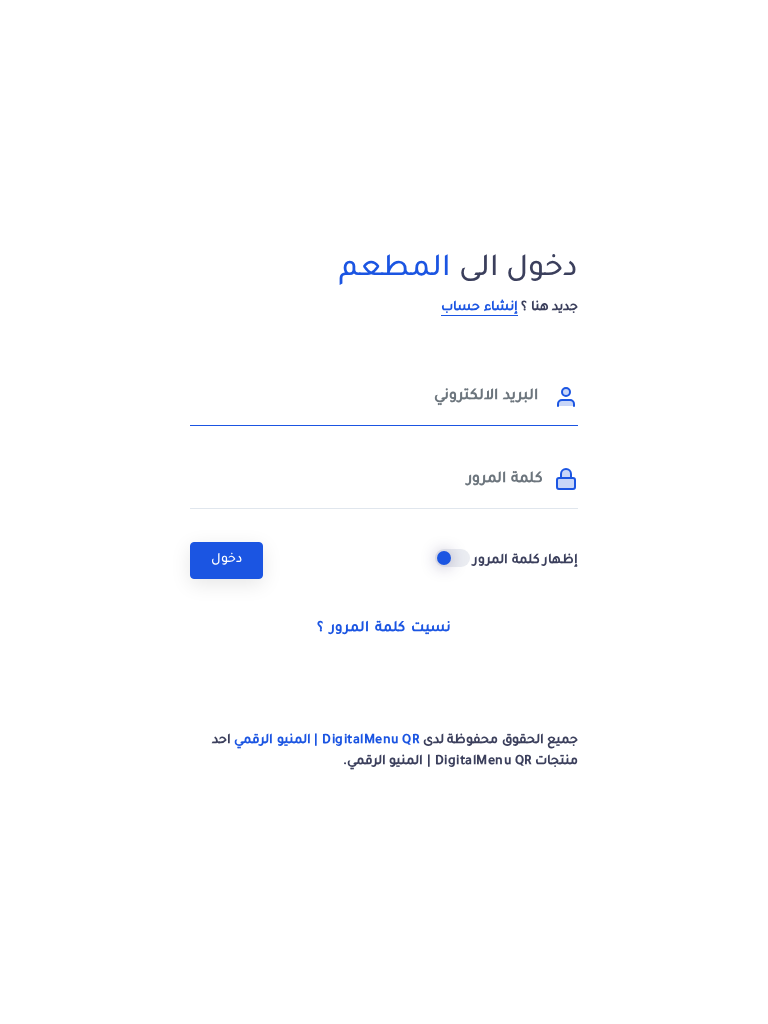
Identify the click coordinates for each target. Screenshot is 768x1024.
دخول (226, 560)
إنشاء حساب (479, 308)
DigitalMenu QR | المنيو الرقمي (326, 741)
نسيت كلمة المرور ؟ (384, 628)
